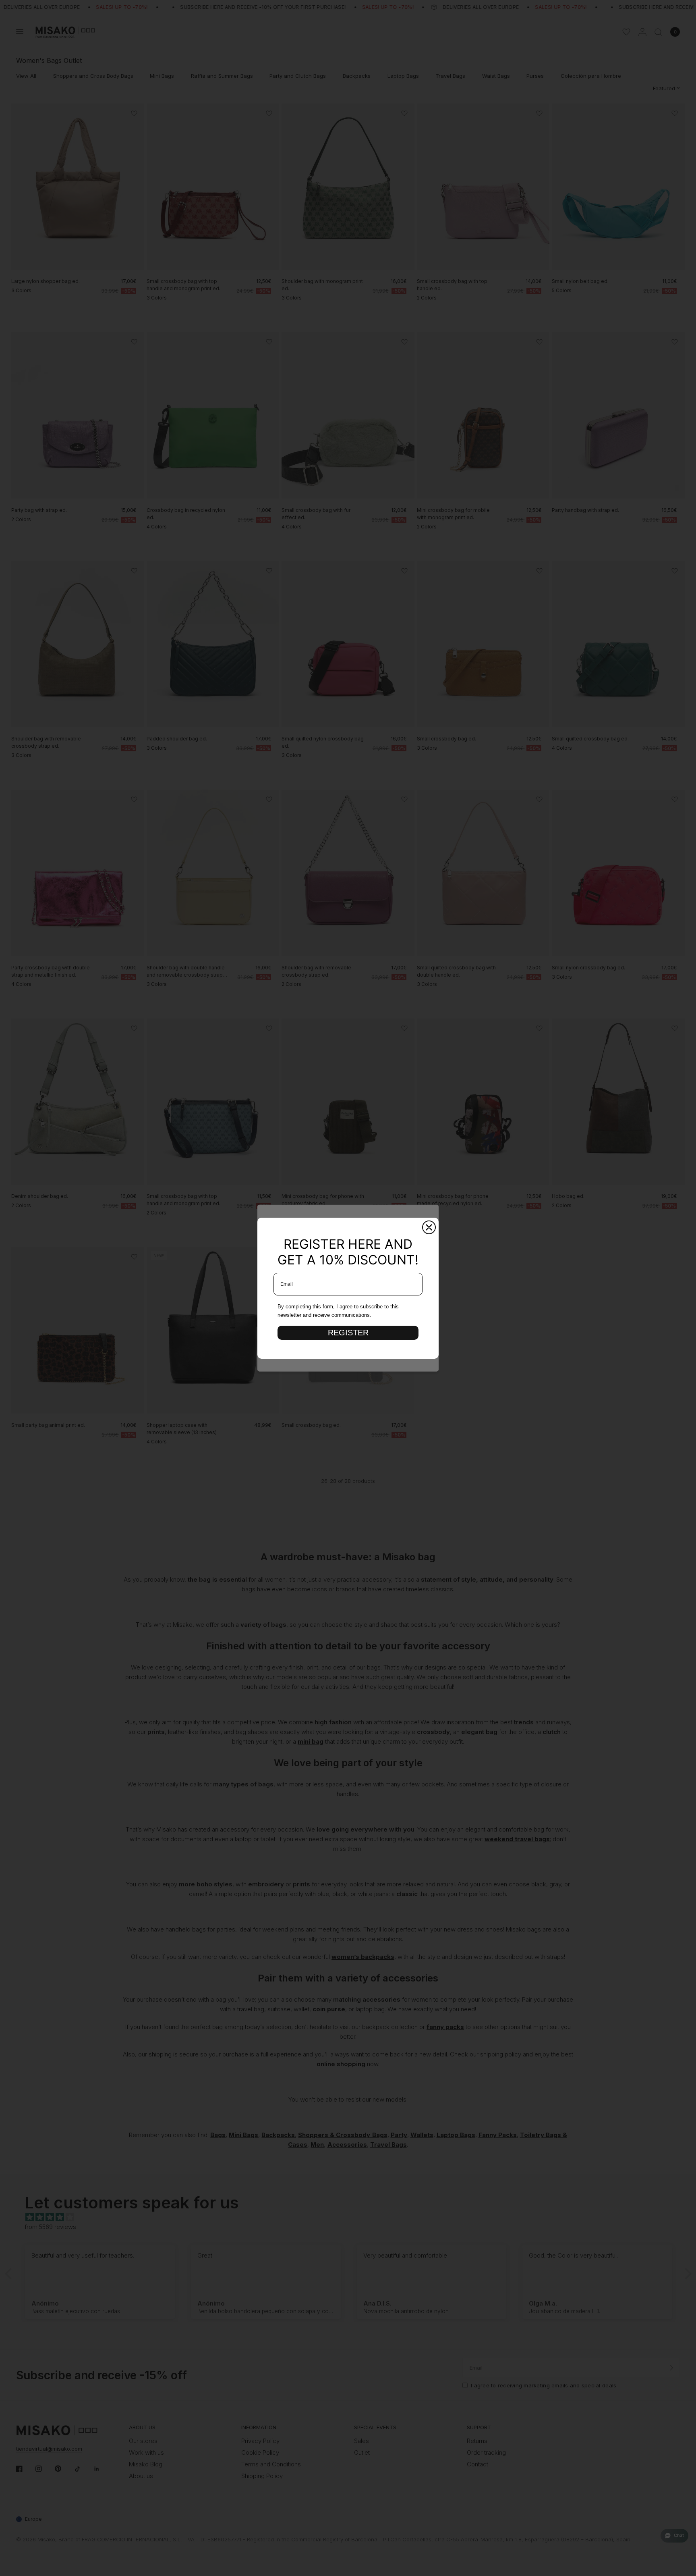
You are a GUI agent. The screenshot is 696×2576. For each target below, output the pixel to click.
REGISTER (348, 1333)
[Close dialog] (429, 1227)
